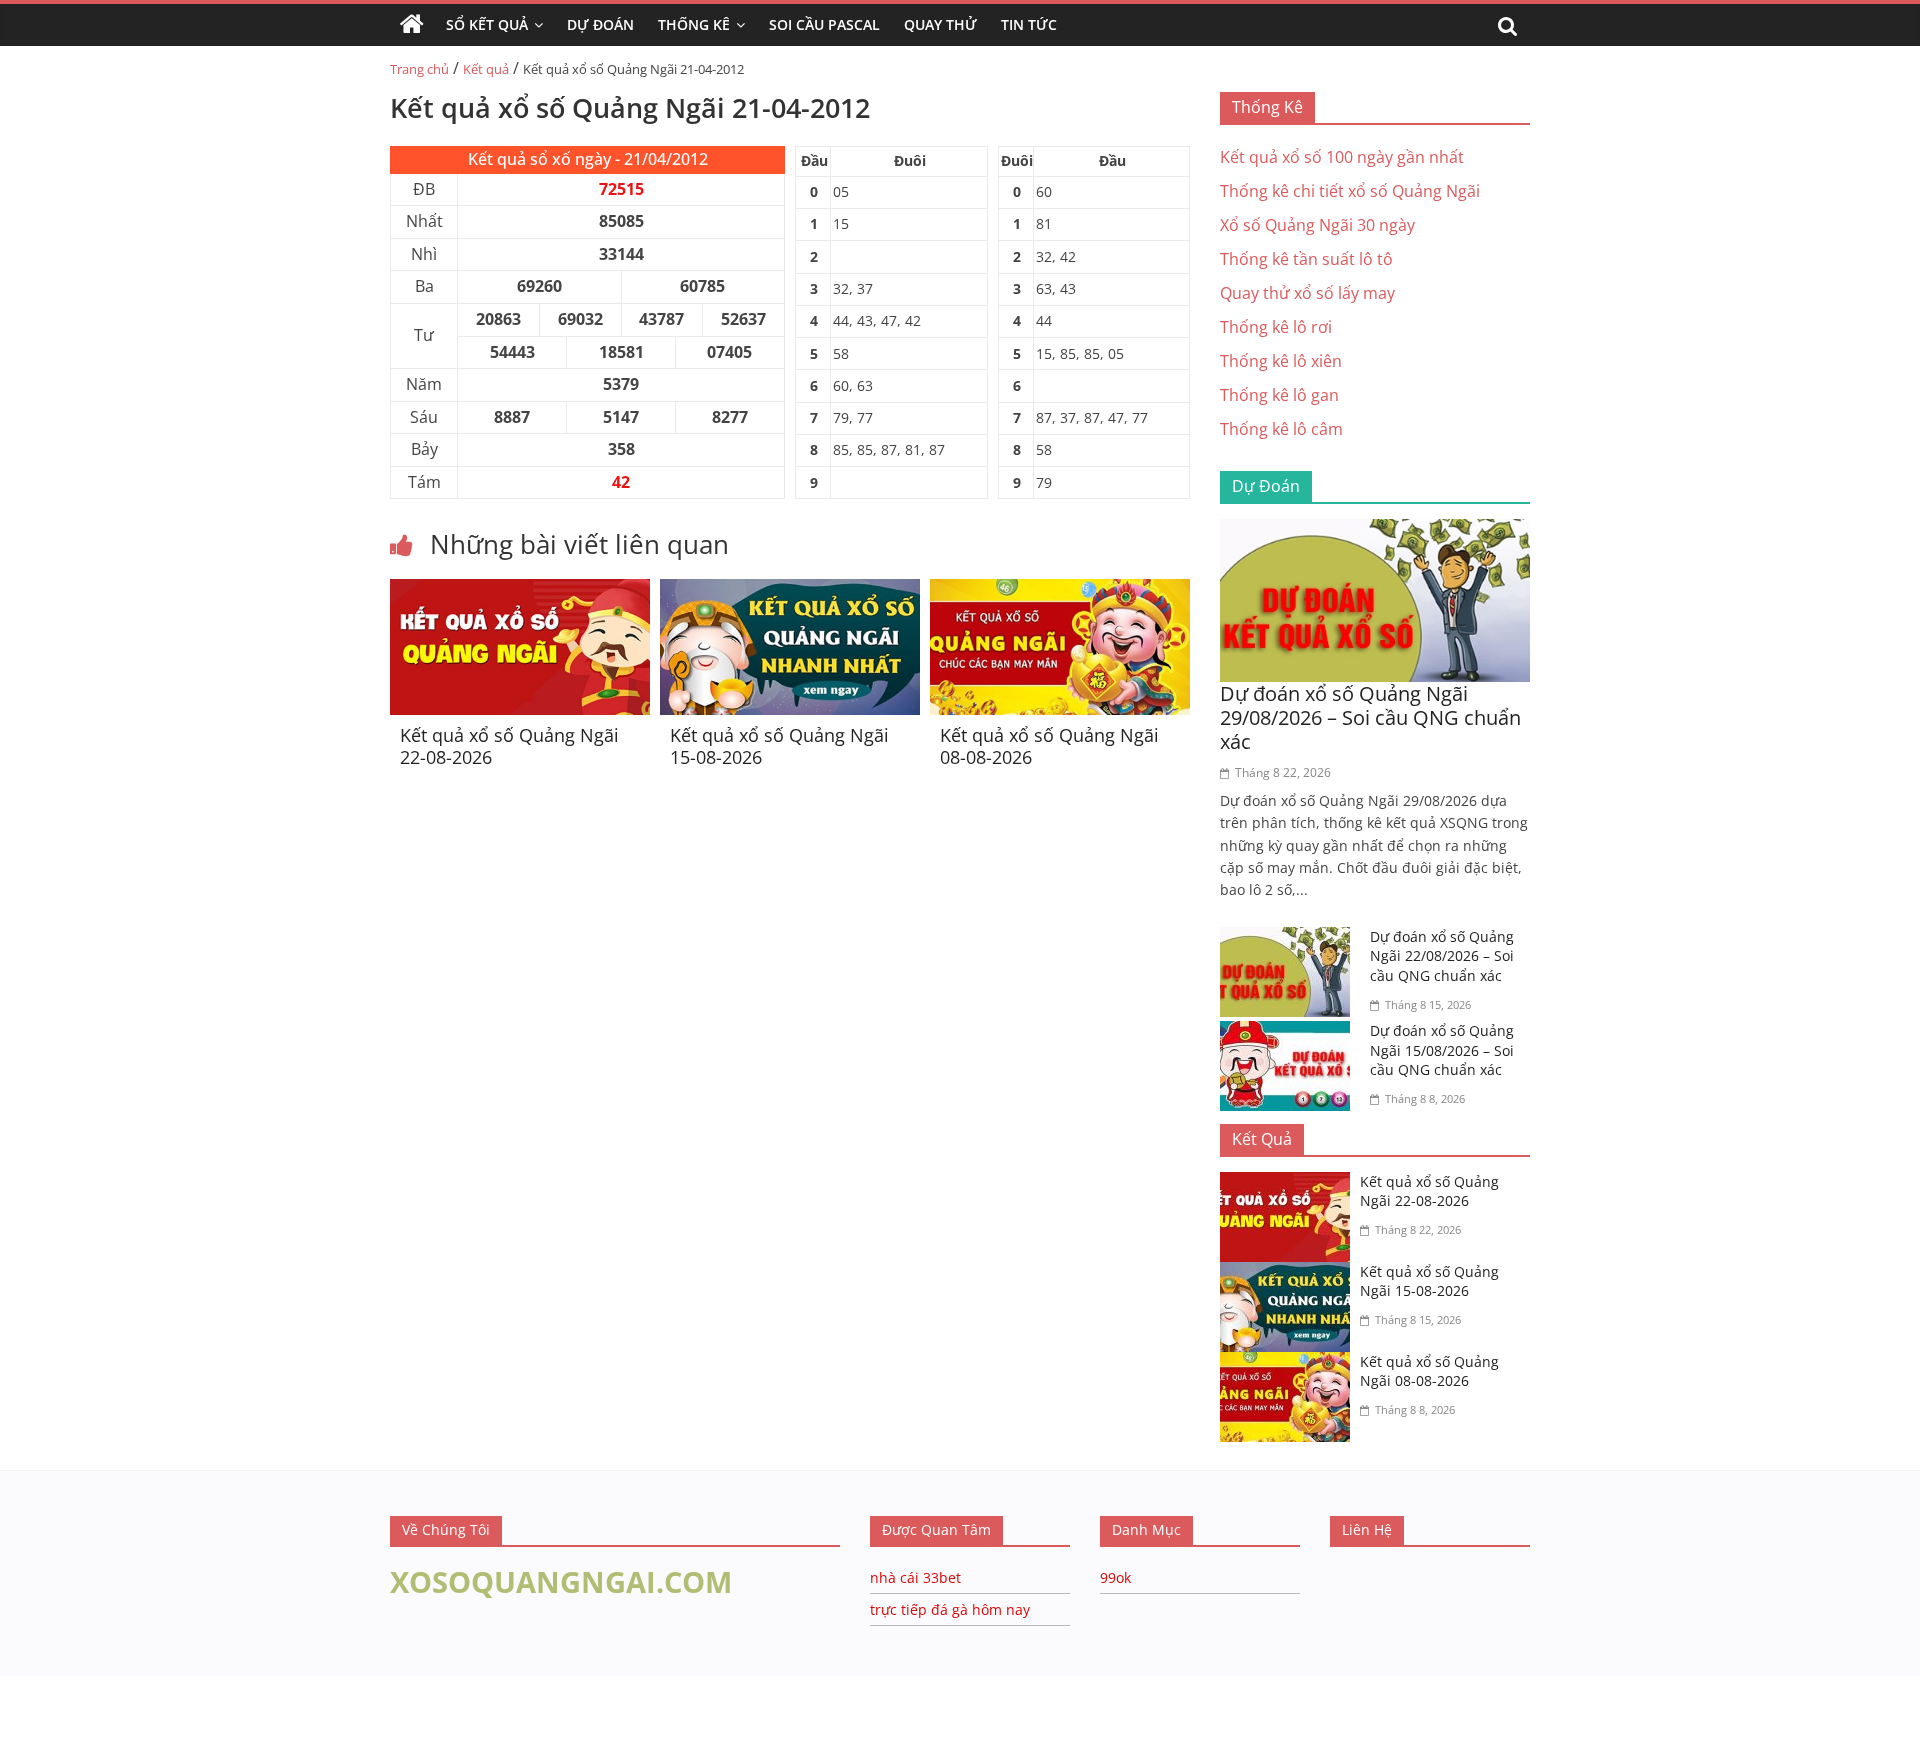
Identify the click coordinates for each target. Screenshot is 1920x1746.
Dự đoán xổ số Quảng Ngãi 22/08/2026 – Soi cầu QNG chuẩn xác (1442, 956)
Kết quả (486, 69)
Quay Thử (940, 24)
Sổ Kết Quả (487, 24)
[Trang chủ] (412, 25)
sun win (151, 1733)
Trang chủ (419, 69)
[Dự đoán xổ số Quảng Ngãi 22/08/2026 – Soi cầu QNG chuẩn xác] (1290, 939)
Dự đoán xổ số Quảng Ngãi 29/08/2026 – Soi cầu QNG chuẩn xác (1370, 717)
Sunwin (27, 1707)
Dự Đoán (600, 24)
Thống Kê (694, 24)
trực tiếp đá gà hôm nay (950, 1609)
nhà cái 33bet (915, 1577)
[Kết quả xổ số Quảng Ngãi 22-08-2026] (520, 591)
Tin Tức (1029, 24)
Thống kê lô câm (1281, 429)
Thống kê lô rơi (1276, 327)
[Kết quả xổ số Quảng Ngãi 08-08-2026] (1060, 591)
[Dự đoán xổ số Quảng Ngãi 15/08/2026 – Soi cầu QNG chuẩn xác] (1290, 1033)
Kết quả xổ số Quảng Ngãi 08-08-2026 (1049, 746)
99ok (1115, 1577)
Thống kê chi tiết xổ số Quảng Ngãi (1350, 191)
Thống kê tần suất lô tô (1306, 259)
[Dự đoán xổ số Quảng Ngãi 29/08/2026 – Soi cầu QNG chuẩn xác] (1375, 531)
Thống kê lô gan (1279, 395)
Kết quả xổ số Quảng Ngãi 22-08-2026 (509, 746)
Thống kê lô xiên (1281, 361)
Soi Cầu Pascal (824, 24)
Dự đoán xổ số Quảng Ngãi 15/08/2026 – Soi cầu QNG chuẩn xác (1442, 1050)
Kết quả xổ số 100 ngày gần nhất (1342, 157)
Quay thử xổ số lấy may (1307, 293)
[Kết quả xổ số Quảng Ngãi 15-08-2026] (790, 591)
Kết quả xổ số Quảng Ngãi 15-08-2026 (779, 746)
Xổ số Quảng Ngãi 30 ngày (1317, 225)
